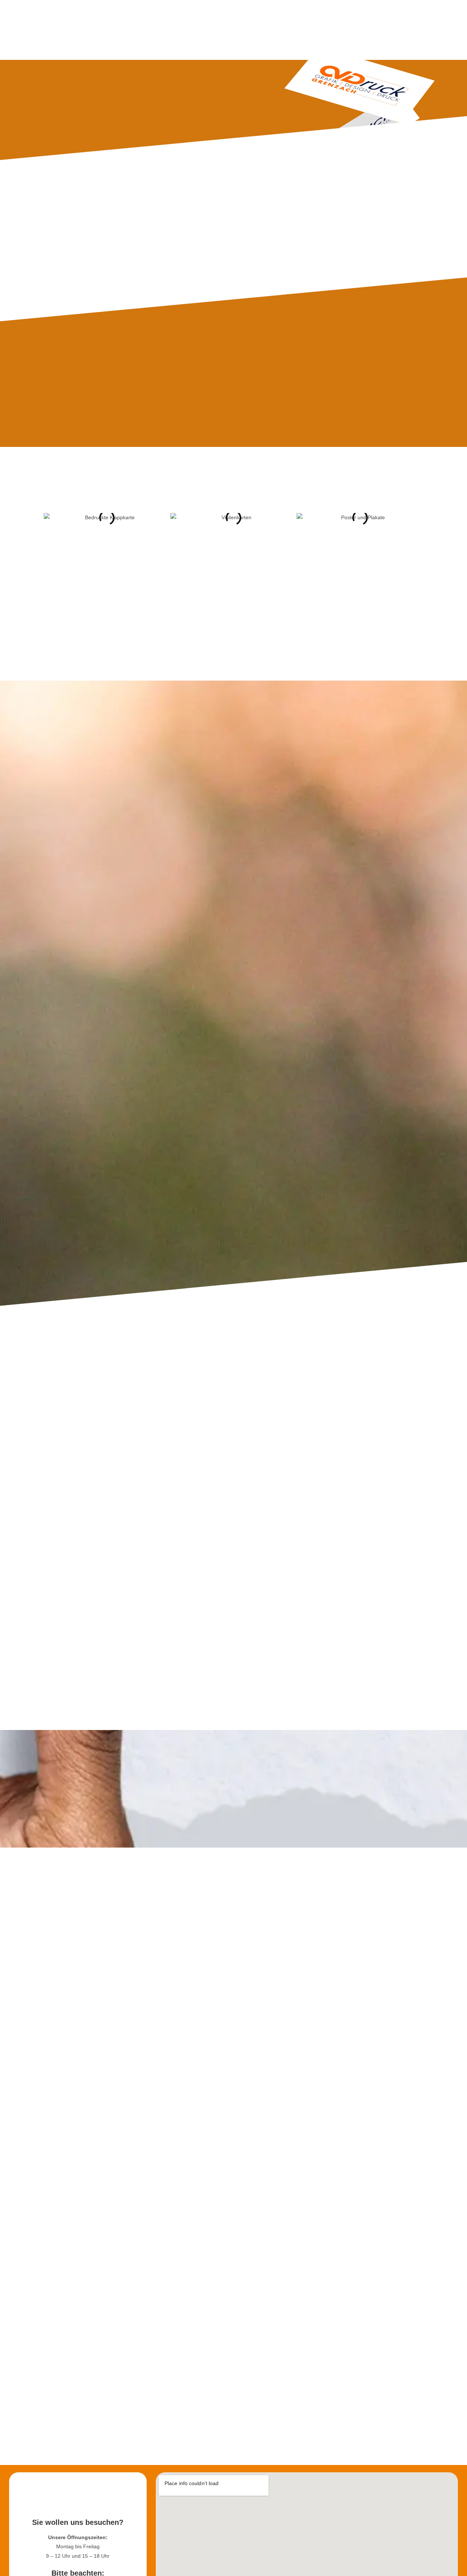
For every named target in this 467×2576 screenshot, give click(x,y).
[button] (51, 518)
